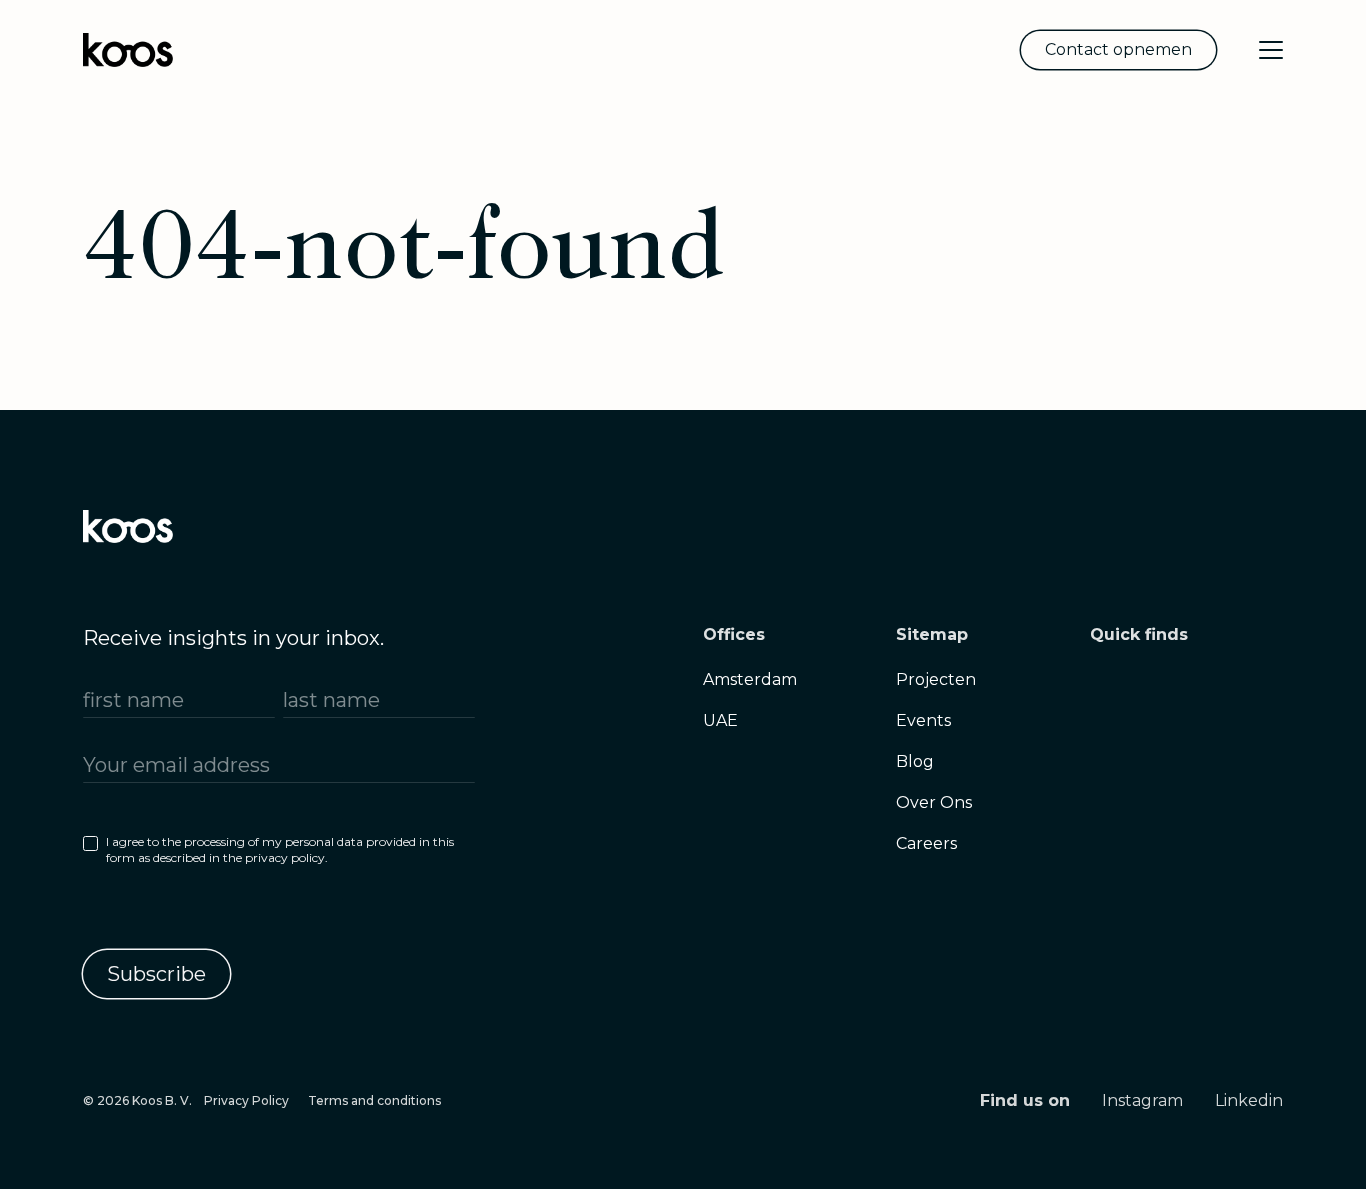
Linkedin (1249, 1100)
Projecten (936, 679)
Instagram (1142, 1100)
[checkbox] (279, 854)
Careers (926, 843)
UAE (720, 720)
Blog (915, 761)
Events (923, 720)
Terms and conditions (374, 1100)
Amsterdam (750, 679)
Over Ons (934, 802)
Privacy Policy (246, 1100)
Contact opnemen (1118, 49)
